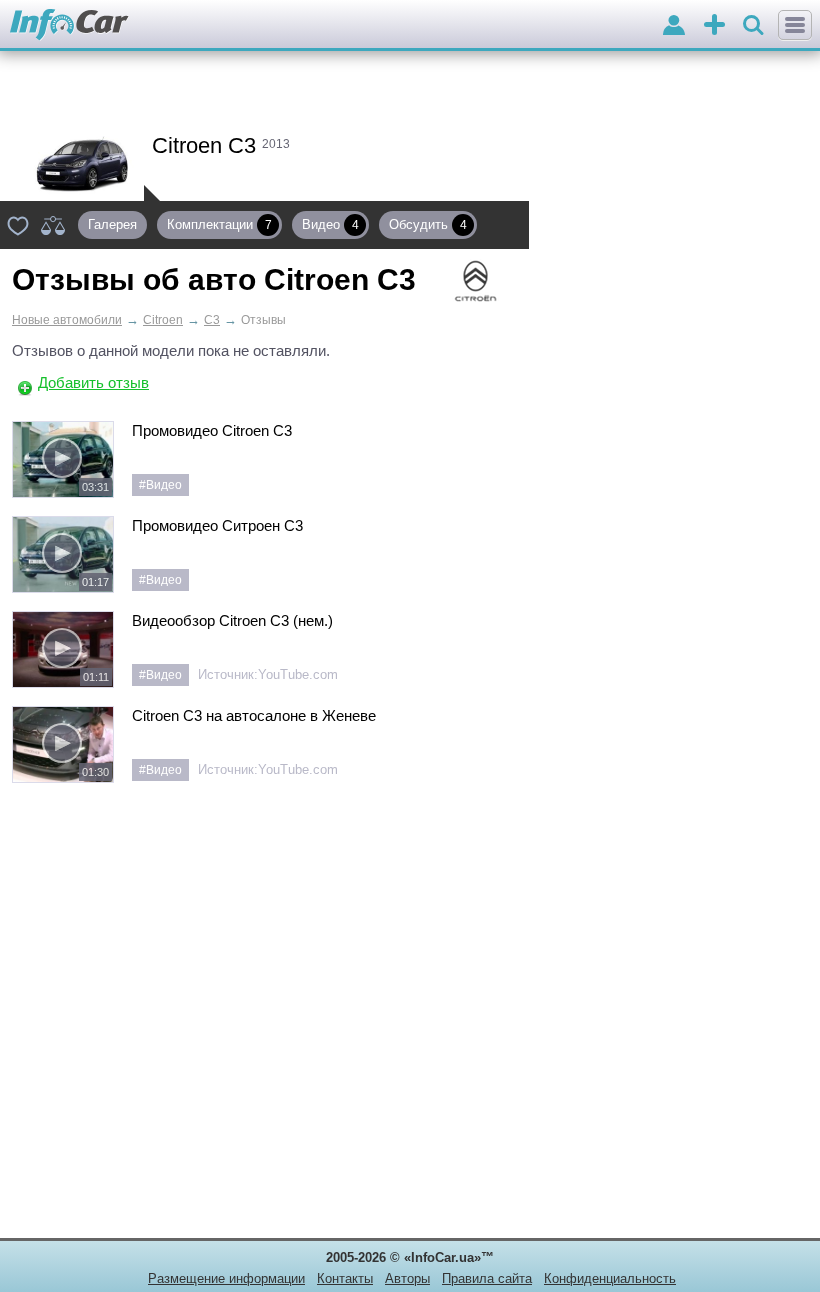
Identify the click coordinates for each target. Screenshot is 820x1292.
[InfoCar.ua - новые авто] (69, 25)
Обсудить (428, 224)
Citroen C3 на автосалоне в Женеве (254, 715)
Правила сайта (487, 1278)
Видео (330, 224)
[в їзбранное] (18, 225)
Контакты (345, 1278)
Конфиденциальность (610, 1278)
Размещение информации (226, 1278)
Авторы (407, 1278)
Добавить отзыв (93, 382)
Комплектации (219, 224)
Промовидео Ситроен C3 (217, 525)
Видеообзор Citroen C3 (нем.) (232, 620)
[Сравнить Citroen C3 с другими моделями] (53, 225)
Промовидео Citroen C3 (212, 430)
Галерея (112, 224)
